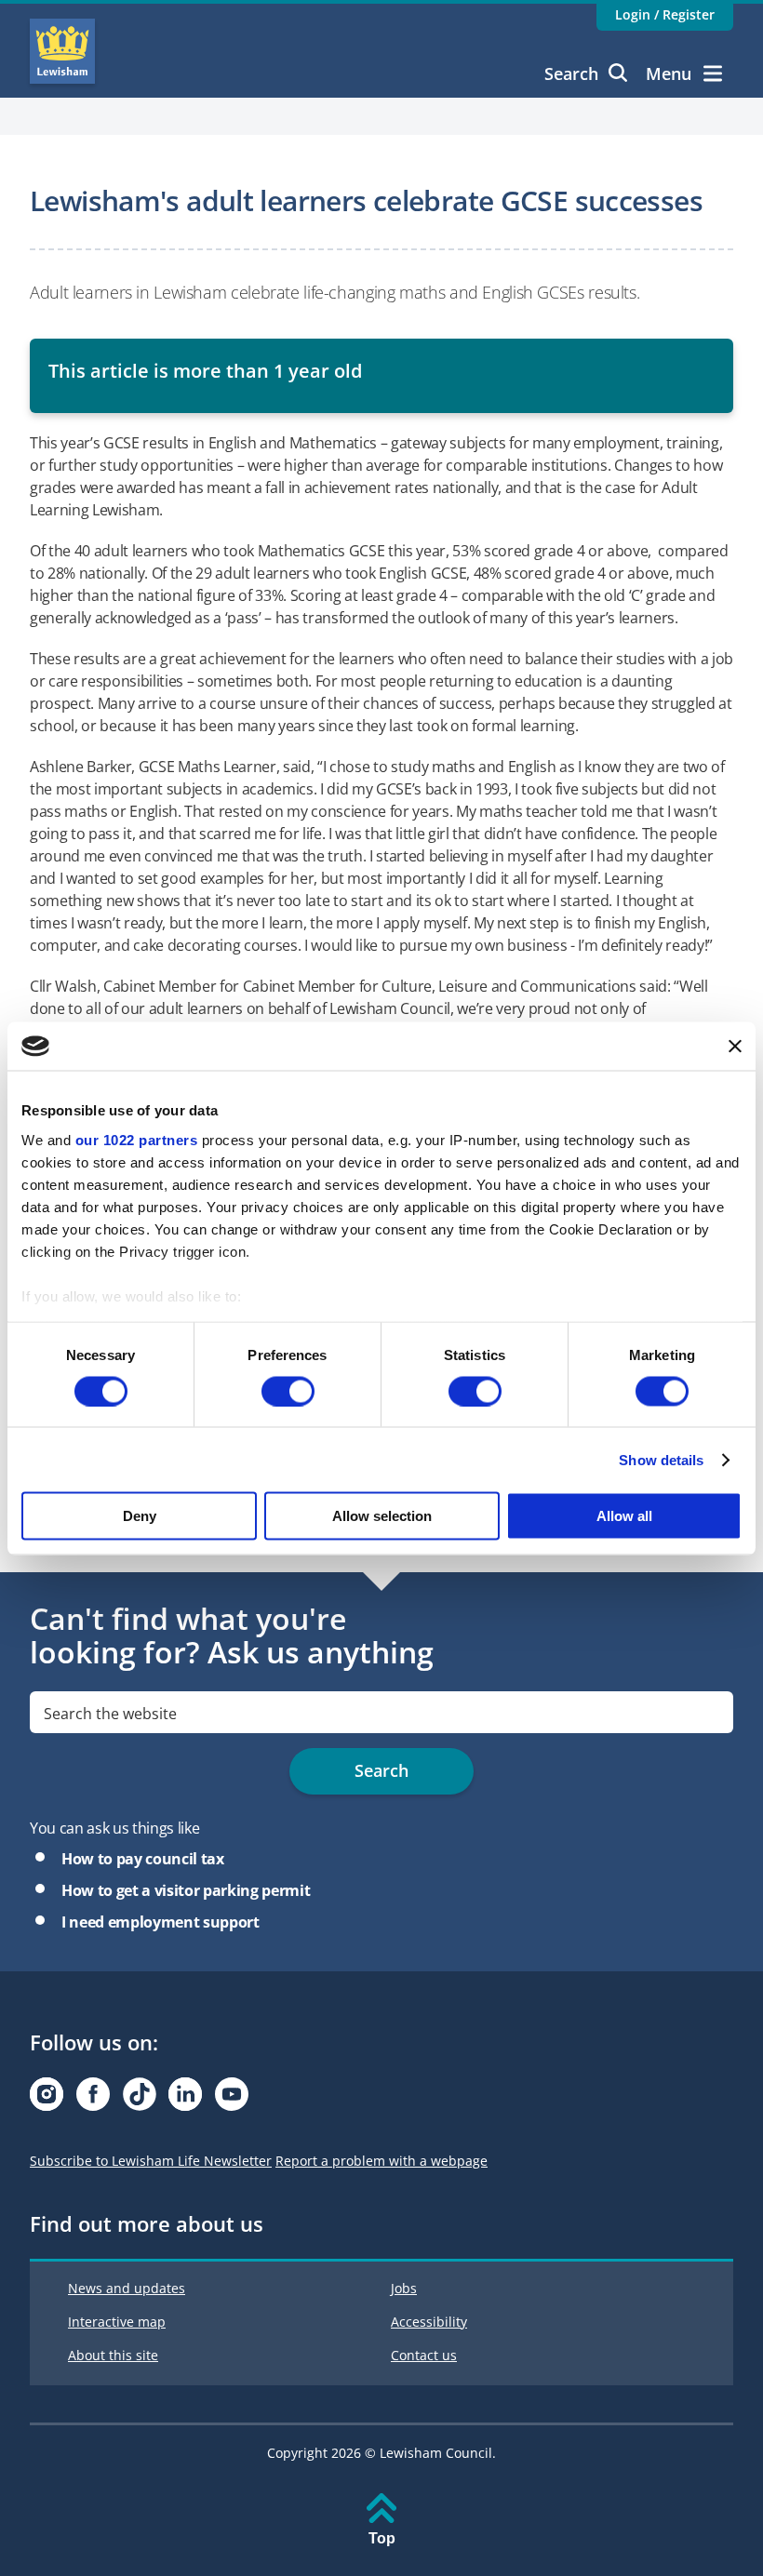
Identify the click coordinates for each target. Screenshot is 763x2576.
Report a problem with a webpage (381, 2161)
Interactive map (117, 2322)
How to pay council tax (143, 1859)
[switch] (288, 1391)
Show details (661, 1459)
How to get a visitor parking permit (186, 1890)
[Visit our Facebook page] (93, 2099)
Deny (140, 1516)
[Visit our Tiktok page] (140, 2099)
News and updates (127, 2288)
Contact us (424, 2355)
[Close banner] (735, 1046)
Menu (669, 73)
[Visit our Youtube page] (232, 2099)
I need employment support (161, 1922)
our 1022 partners (137, 1139)
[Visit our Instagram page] (47, 2099)
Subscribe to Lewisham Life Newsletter (151, 2161)
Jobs (404, 2288)
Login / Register (665, 14)
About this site (113, 2355)
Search (571, 73)
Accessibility (429, 2322)
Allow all (624, 1516)
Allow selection (382, 1516)
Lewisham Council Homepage (62, 51)
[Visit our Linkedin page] (185, 2099)
